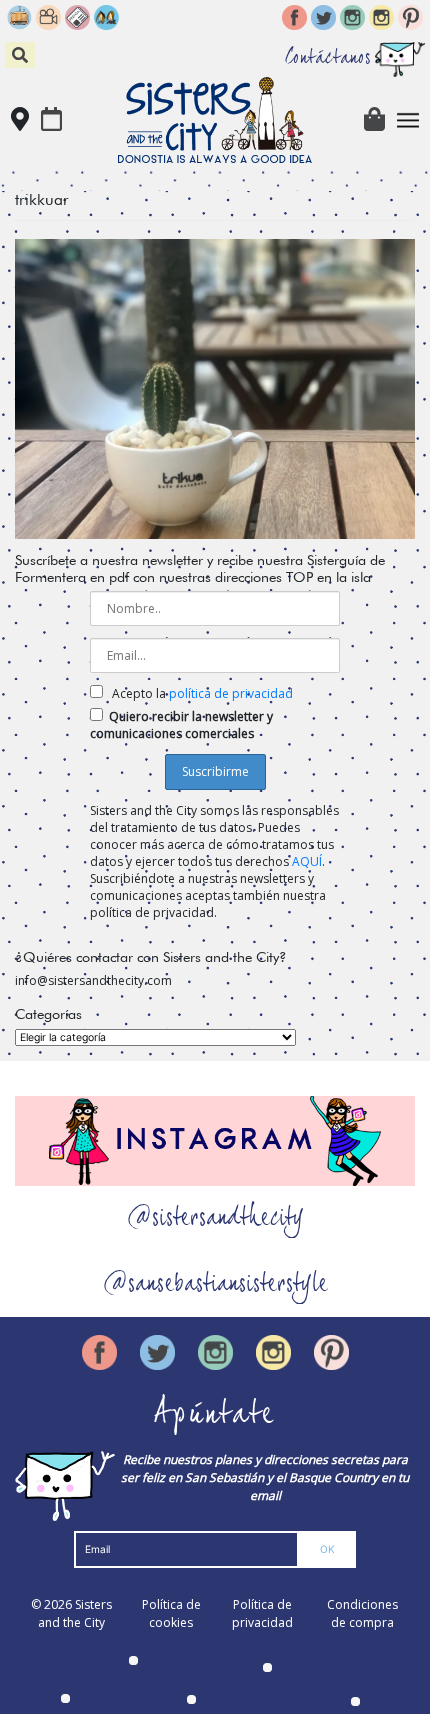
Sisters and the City (75, 1613)
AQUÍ (307, 861)
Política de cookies (171, 1613)
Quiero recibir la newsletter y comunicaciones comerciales (181, 725)
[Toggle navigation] (408, 120)
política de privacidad (231, 693)
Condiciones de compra (362, 1613)
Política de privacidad (262, 1613)
